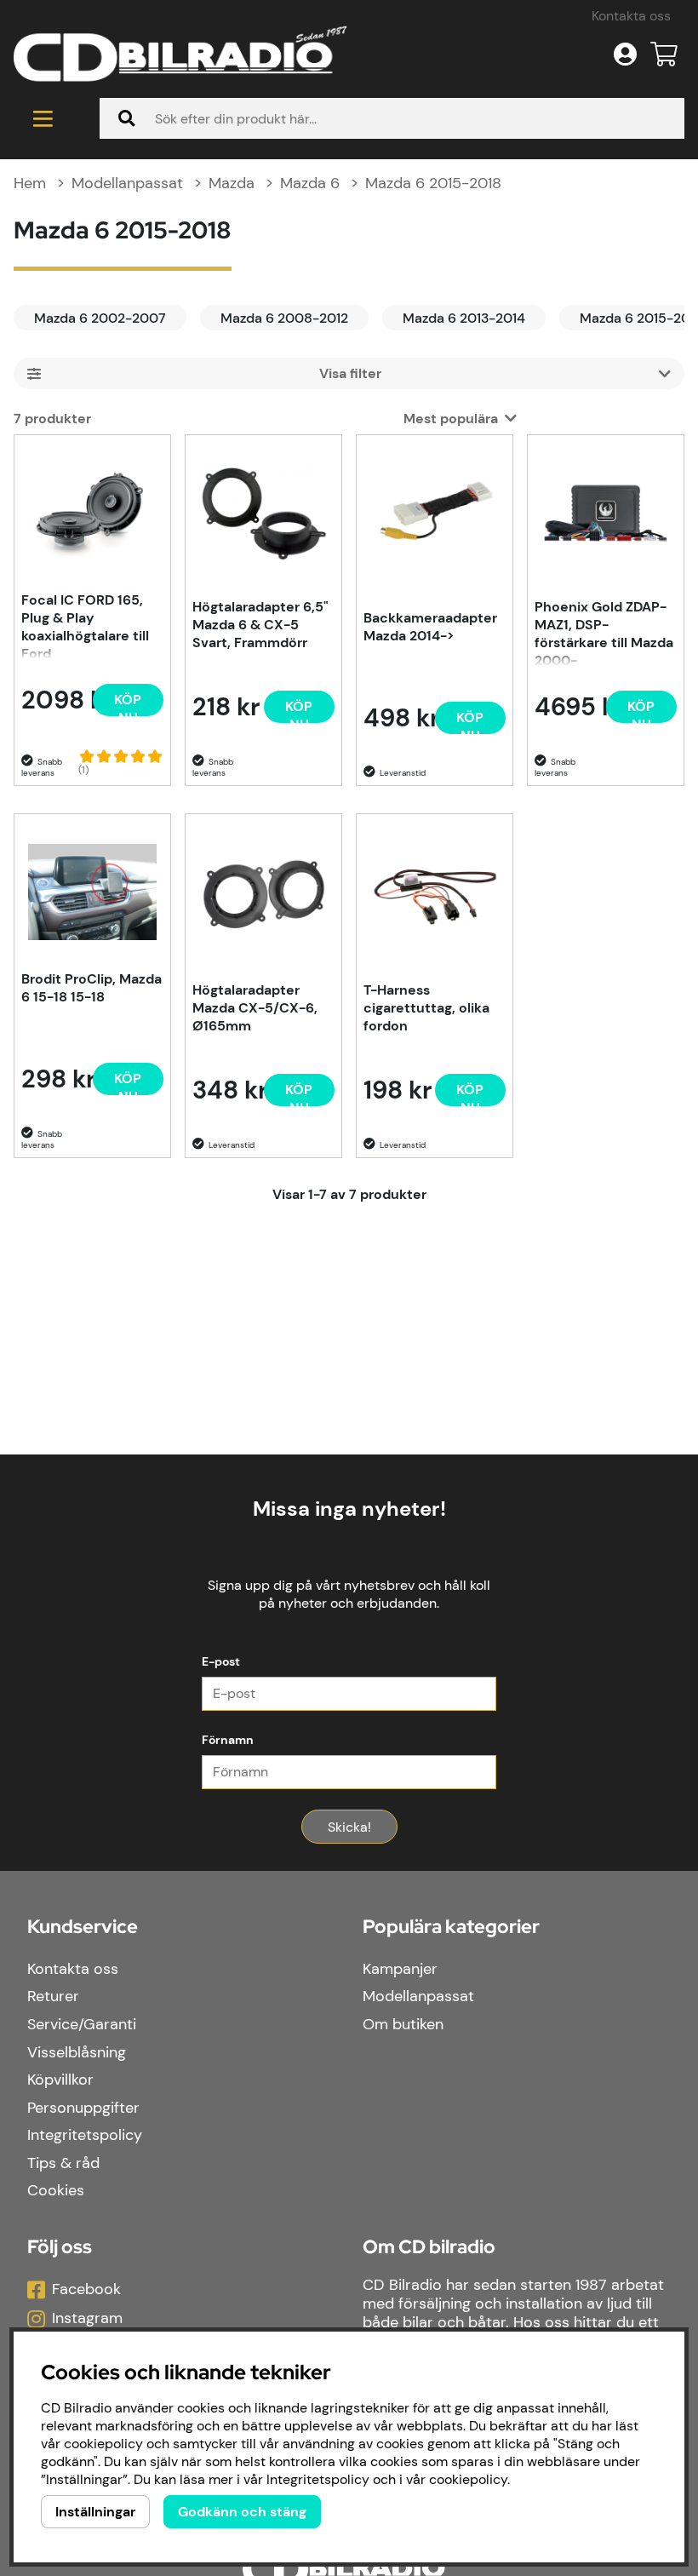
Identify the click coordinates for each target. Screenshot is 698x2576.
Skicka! (349, 1827)
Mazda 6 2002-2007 (100, 318)
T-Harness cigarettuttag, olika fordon (426, 1008)
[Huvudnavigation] (43, 118)
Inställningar (95, 2512)
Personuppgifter (83, 2108)
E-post (221, 1661)
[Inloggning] (625, 55)
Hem (30, 183)
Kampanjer (400, 1969)
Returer (53, 1996)
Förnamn (228, 1740)
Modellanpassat (127, 183)
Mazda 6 (310, 183)
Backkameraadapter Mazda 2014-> (430, 627)
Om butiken (403, 2024)
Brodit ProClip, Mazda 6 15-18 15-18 (92, 988)
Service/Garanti (82, 2024)
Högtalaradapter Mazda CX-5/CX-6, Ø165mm (255, 1008)
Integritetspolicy (85, 2135)
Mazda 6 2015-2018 (433, 183)
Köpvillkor (60, 2080)
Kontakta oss (631, 16)
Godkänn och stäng (242, 2512)
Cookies (56, 2190)
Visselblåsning (77, 2052)
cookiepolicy (468, 2479)
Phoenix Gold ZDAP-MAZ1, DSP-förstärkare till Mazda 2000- (604, 632)
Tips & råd (63, 2163)
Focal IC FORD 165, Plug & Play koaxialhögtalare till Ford (85, 625)
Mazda (232, 183)
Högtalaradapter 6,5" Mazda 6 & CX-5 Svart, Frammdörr (260, 625)
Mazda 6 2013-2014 (464, 318)
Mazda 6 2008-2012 (284, 318)
